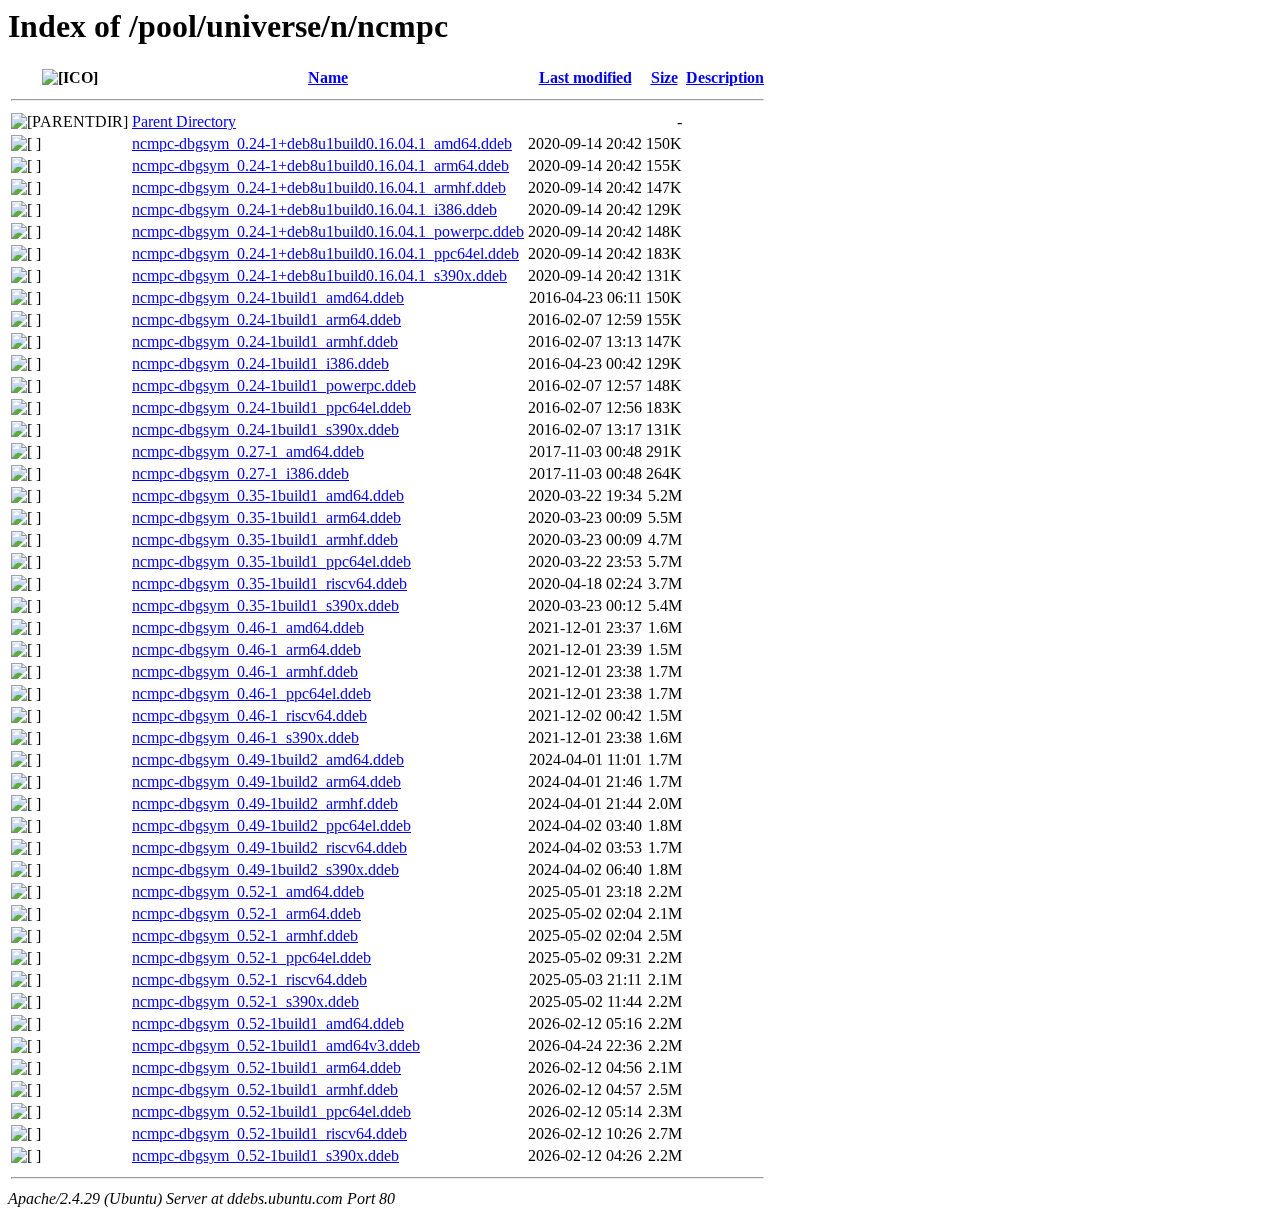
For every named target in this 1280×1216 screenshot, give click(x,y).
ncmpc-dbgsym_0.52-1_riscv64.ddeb (249, 979)
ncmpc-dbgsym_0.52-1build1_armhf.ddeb (265, 1089)
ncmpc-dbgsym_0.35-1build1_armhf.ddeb (265, 539)
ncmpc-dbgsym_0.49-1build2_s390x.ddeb (265, 869)
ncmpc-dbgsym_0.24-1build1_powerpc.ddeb (274, 385)
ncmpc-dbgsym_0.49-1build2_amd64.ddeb (268, 759)
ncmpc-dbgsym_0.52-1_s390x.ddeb (245, 1001)
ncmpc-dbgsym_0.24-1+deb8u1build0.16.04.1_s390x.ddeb (319, 275)
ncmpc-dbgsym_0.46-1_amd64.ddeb (248, 627)
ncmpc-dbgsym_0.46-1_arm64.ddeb (246, 649)
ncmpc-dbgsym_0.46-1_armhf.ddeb (245, 671)
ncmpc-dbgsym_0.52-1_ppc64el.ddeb (251, 957)
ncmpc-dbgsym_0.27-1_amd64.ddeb (248, 451)
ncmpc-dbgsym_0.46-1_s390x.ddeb (245, 737)
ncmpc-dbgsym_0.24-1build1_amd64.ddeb (268, 297)
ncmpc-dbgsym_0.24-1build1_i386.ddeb (260, 363)
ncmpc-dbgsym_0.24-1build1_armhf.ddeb (265, 341)
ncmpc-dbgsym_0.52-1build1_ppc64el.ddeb (271, 1111)
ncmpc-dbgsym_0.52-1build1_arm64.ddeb (266, 1067)
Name (328, 77)
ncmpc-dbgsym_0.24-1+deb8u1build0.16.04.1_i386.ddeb (314, 209)
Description (725, 77)
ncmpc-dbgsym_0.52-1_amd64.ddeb (248, 891)
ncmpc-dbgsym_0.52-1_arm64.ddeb (246, 913)
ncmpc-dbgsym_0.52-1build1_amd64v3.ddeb (276, 1045)
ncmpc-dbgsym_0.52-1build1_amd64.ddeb (268, 1023)
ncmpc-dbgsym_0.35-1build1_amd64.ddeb (268, 495)
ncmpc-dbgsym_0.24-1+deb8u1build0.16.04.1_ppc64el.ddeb (325, 253)
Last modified (585, 77)
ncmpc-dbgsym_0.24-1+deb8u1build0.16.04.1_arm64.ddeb (320, 165)
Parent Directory (184, 121)
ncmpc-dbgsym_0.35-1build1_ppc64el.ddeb (271, 561)
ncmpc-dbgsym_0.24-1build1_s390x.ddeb (265, 429)
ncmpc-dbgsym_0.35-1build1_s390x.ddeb (265, 605)
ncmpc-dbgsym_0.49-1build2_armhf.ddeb (265, 803)
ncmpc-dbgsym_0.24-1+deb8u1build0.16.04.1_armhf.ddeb (319, 187)
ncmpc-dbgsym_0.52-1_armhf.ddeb (245, 935)
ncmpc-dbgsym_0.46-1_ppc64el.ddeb (251, 693)
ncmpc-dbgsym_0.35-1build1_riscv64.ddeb (269, 583)
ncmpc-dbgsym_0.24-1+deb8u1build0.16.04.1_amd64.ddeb (322, 143)
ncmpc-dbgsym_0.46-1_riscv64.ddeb (249, 715)
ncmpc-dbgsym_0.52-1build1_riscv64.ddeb (269, 1133)
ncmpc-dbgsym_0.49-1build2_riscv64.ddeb (269, 847)
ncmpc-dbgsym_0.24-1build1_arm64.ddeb (266, 319)
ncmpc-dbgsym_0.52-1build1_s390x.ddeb (265, 1155)
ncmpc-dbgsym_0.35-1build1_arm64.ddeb (266, 517)
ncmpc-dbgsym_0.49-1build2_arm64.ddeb (266, 781)
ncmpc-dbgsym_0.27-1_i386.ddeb (240, 473)
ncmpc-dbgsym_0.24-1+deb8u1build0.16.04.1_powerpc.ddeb (328, 231)
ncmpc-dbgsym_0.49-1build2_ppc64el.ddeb (271, 825)
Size (664, 77)
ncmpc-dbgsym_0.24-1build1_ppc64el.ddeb (271, 407)
